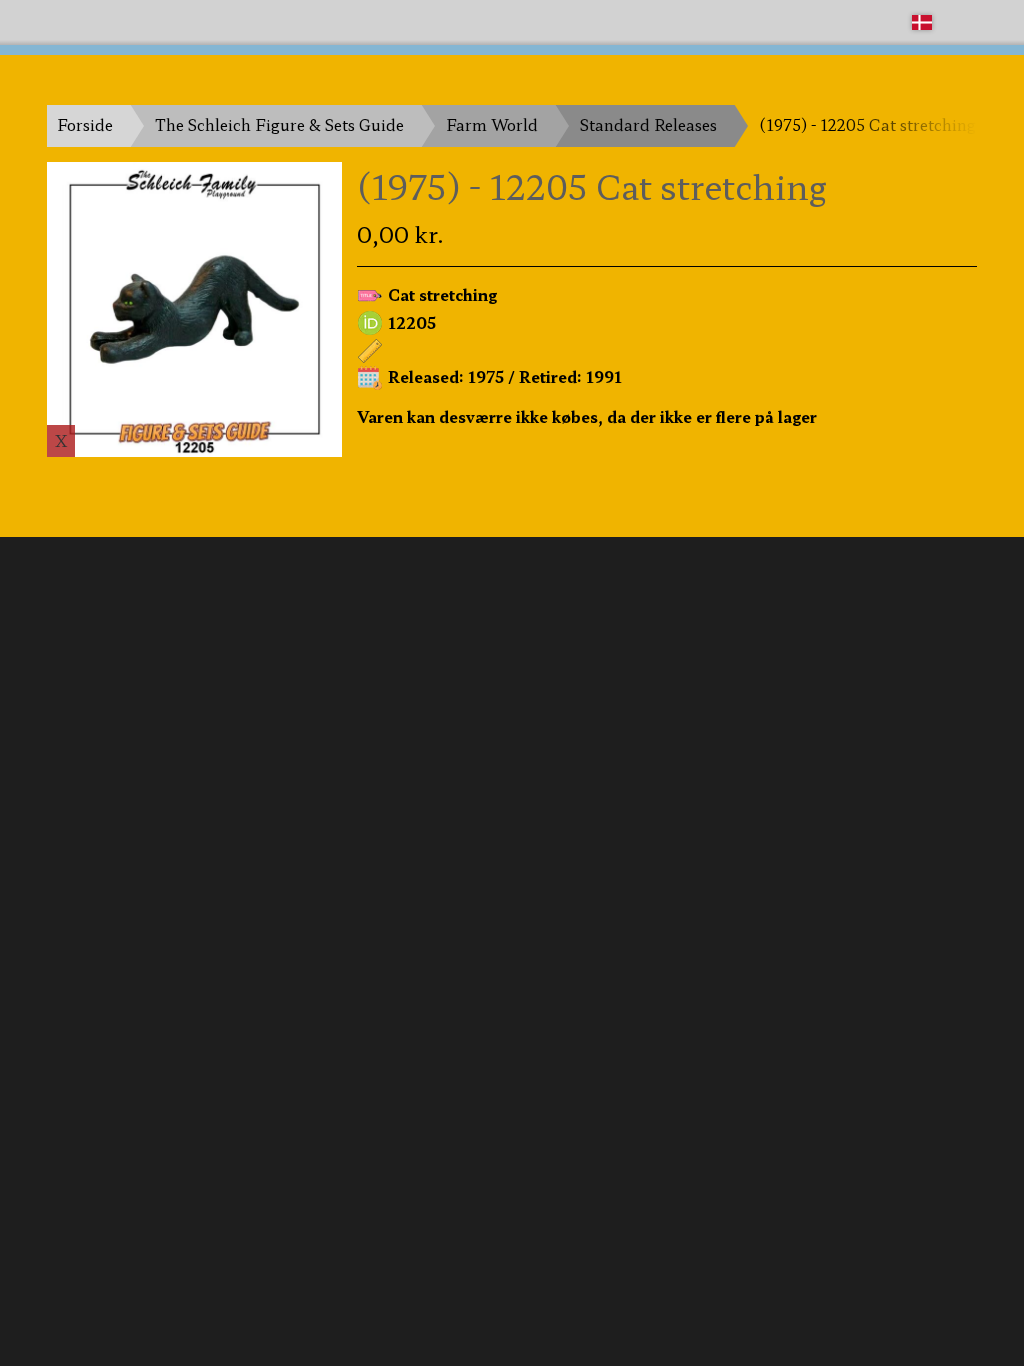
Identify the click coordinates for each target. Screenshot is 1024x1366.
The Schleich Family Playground (169, 21)
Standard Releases (648, 124)
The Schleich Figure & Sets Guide (279, 124)
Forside (85, 124)
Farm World (492, 124)
